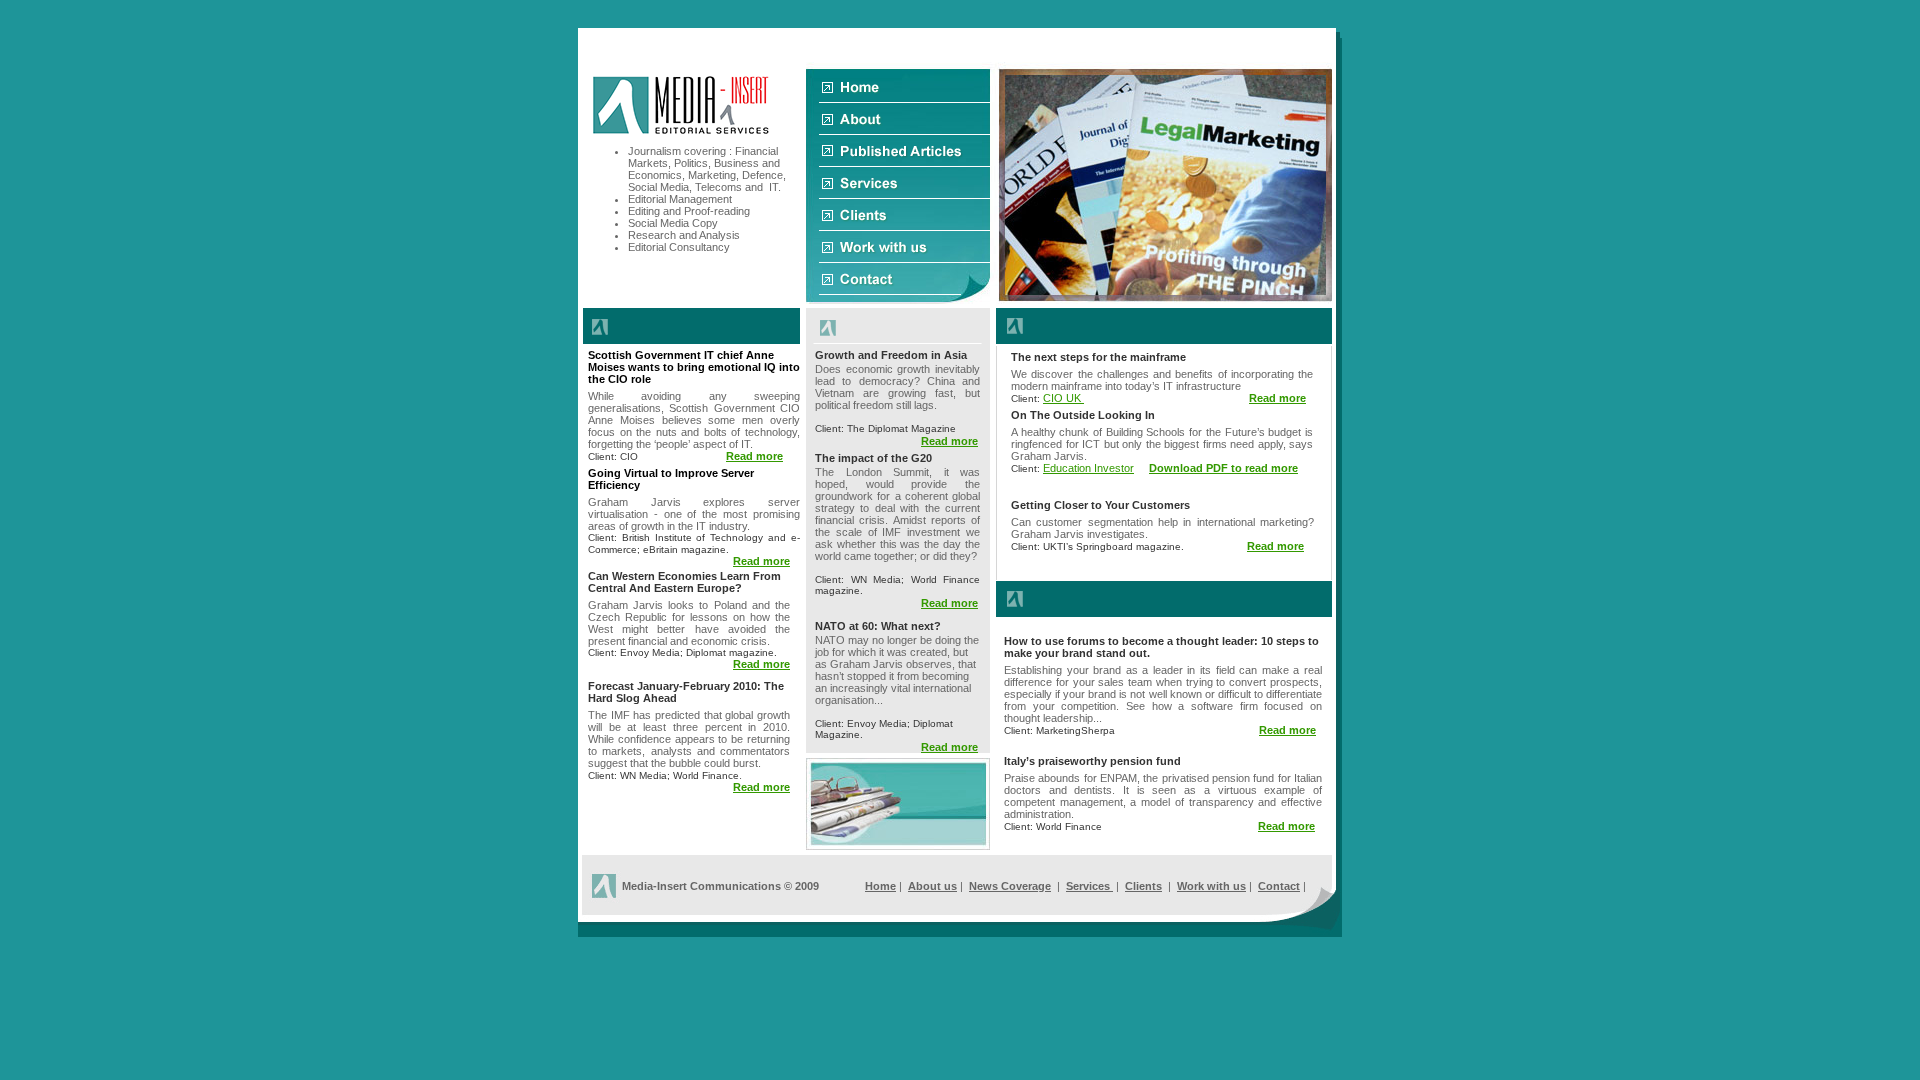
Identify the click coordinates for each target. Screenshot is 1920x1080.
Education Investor (1088, 468)
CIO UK (1063, 398)
